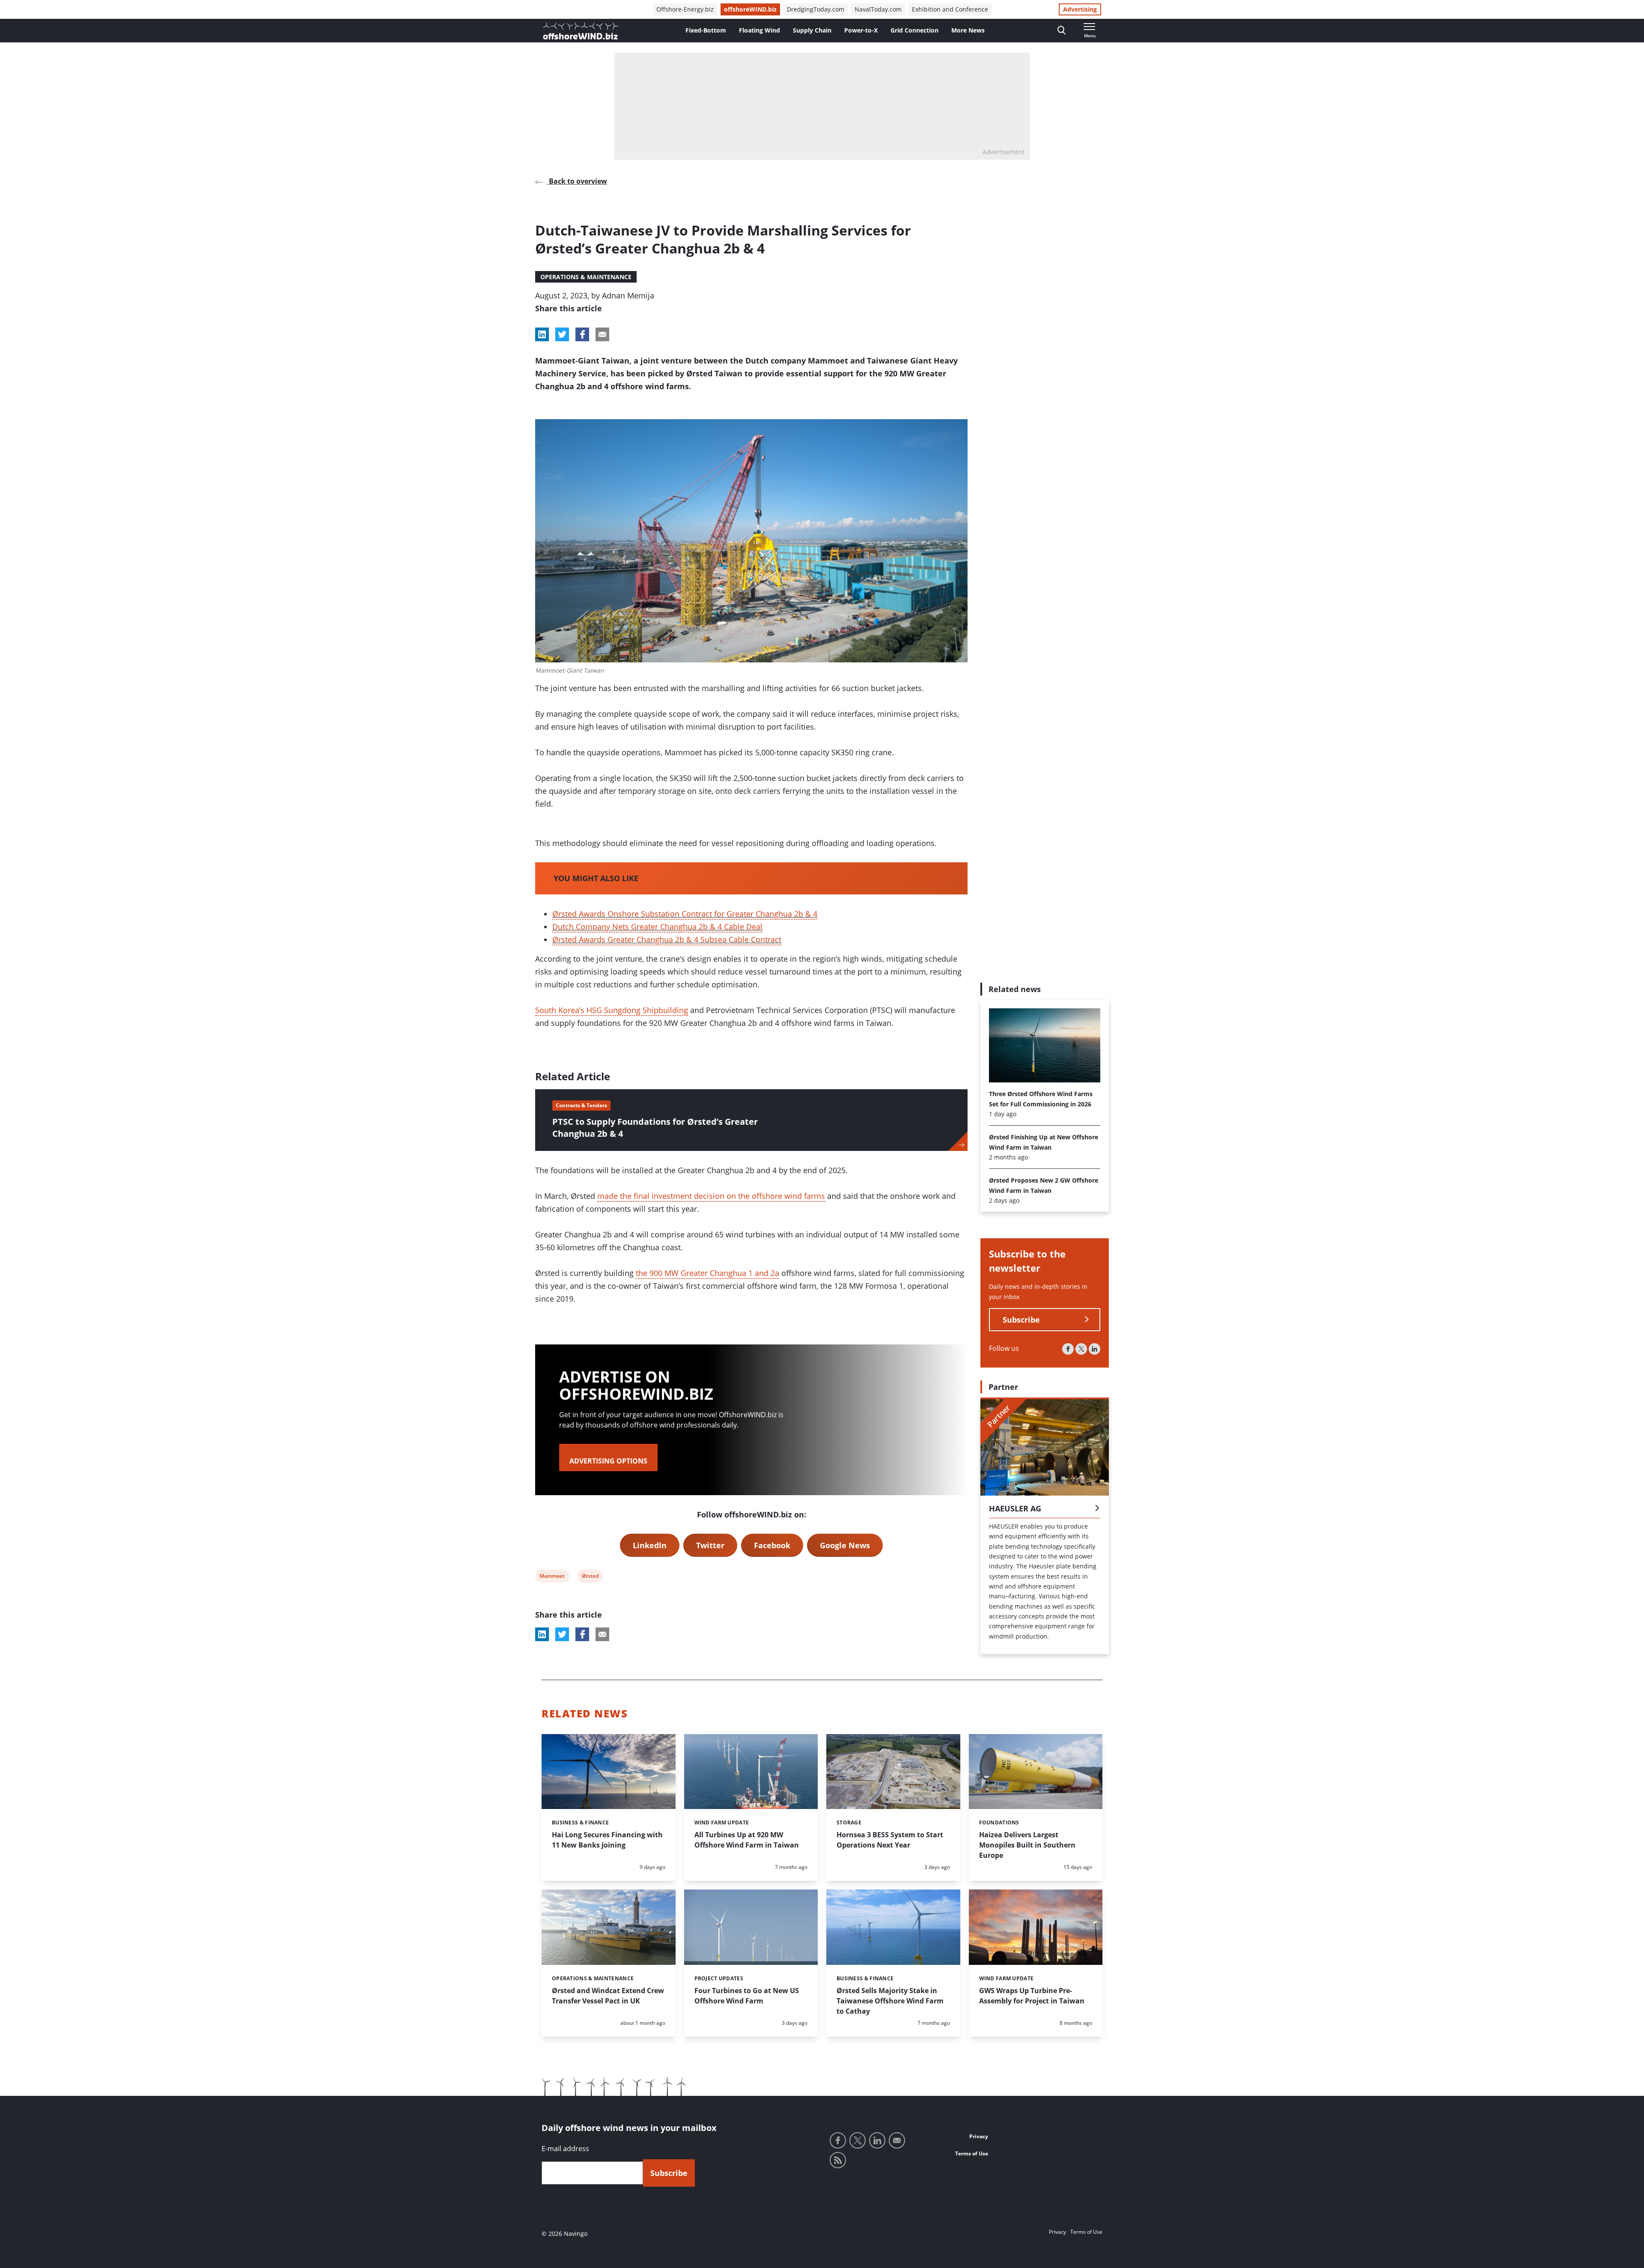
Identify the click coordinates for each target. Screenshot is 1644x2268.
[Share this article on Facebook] (582, 334)
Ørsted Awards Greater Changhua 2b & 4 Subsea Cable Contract (667, 939)
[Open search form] (1062, 31)
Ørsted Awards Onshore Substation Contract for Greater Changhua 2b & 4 (685, 914)
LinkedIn (650, 1545)
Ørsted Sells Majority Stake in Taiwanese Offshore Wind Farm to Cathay (890, 2001)
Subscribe (1021, 1320)
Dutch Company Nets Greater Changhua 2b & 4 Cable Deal (657, 927)
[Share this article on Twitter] (562, 334)
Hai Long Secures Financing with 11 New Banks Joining (607, 1840)
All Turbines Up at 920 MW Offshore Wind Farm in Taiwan (747, 1840)
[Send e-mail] (897, 2140)
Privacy (979, 2136)
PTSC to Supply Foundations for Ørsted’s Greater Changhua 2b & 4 (655, 1128)
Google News (845, 1545)
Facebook (772, 1545)
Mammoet (552, 1577)
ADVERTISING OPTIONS (608, 1461)
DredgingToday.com (816, 9)
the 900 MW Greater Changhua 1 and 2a (707, 1273)
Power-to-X (861, 30)
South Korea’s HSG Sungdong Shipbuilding (612, 1010)
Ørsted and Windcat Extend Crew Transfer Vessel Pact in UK (608, 1996)
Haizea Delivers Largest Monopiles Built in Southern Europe (1027, 1845)
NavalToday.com (878, 9)
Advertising (1080, 9)
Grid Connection (914, 30)
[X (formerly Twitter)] (1081, 1349)
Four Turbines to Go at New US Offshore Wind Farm (747, 1996)
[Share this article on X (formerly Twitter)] (562, 1634)
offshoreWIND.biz (750, 9)
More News (968, 30)
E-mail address (565, 2149)
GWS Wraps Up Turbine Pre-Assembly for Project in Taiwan (1032, 1996)
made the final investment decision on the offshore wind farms (711, 1196)
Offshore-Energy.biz (685, 9)
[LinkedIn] (1095, 1349)
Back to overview (577, 181)
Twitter (710, 1545)
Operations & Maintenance (586, 277)
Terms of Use (972, 2153)
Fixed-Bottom (706, 30)
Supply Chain (812, 30)
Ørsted (590, 1577)
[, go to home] (581, 31)
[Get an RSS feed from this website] (838, 2160)
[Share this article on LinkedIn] (542, 334)
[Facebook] (1068, 1349)
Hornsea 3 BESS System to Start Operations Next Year (890, 1840)
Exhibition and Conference (950, 9)
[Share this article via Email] (602, 334)
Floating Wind (759, 30)
